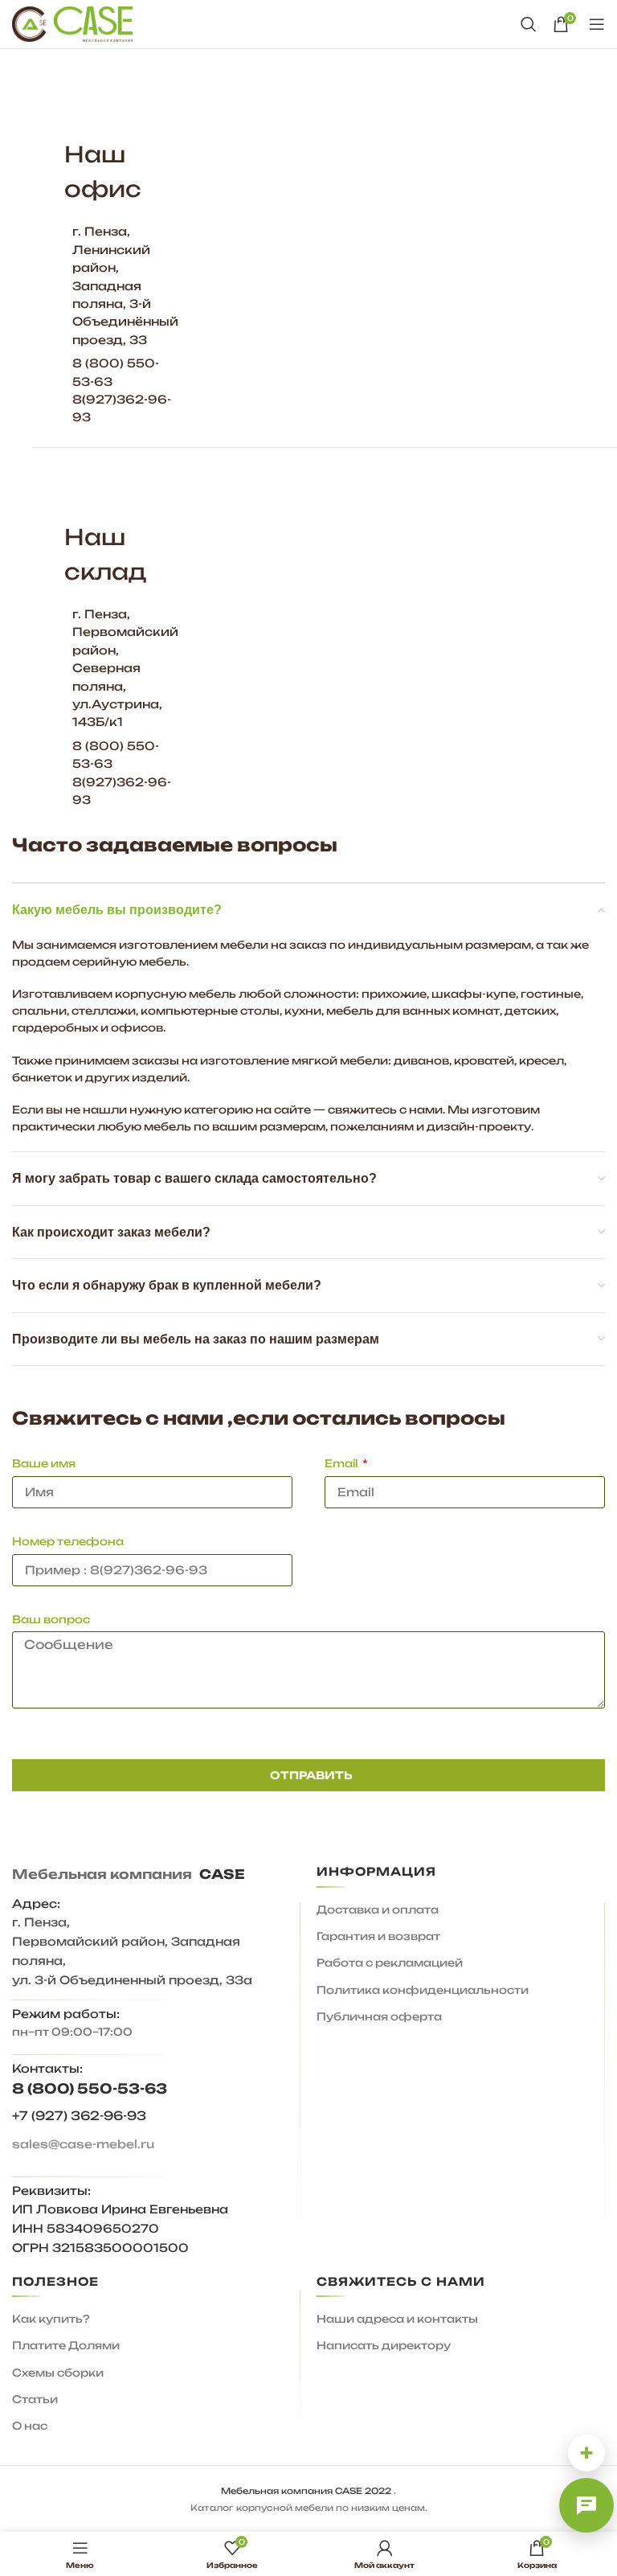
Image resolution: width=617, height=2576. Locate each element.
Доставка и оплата (378, 1909)
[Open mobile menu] (597, 24)
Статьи (35, 2399)
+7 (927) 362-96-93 (79, 2116)
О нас (30, 2426)
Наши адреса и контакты (397, 2319)
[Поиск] (529, 24)
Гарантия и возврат (378, 1936)
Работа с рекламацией (390, 1963)
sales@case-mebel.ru (83, 2144)
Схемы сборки (58, 2373)
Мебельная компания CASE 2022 (306, 2491)
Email (342, 1463)
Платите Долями (66, 2345)
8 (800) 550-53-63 (90, 2088)
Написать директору (384, 2345)
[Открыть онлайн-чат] (586, 2505)
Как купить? (51, 2319)
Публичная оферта (379, 2016)
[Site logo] (72, 23)
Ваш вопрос (51, 1619)
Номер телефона (68, 1541)
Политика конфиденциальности (423, 1990)
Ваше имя (44, 1463)
